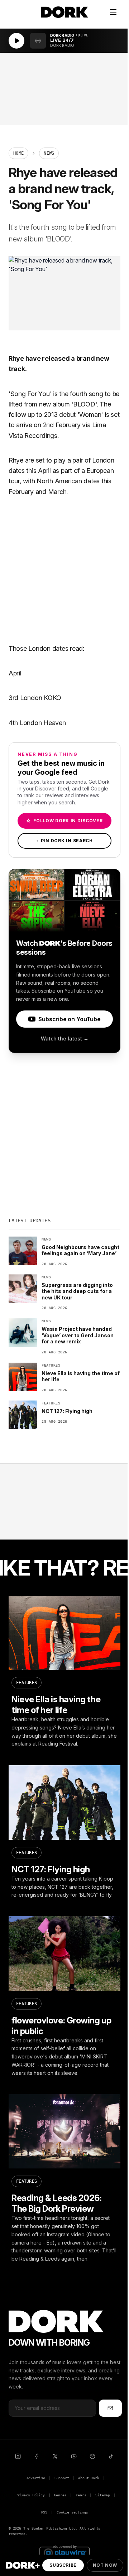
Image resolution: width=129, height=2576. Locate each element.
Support (62, 2478)
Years (81, 2495)
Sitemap (103, 2495)
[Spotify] (92, 2456)
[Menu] (113, 12)
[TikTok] (111, 2456)
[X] (55, 2456)
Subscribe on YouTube (69, 1019)
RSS (44, 2512)
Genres (60, 2495)
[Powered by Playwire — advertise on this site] (64, 2552)
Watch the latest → (65, 1039)
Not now (105, 2565)
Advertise (36, 2478)
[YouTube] (74, 2456)
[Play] (16, 41)
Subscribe (63, 2565)
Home (18, 153)
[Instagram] (18, 2456)
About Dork (89, 2478)
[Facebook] (37, 2456)
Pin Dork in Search (64, 841)
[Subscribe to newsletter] (110, 2408)
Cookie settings (72, 2512)
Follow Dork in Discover (64, 821)
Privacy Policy (30, 2495)
